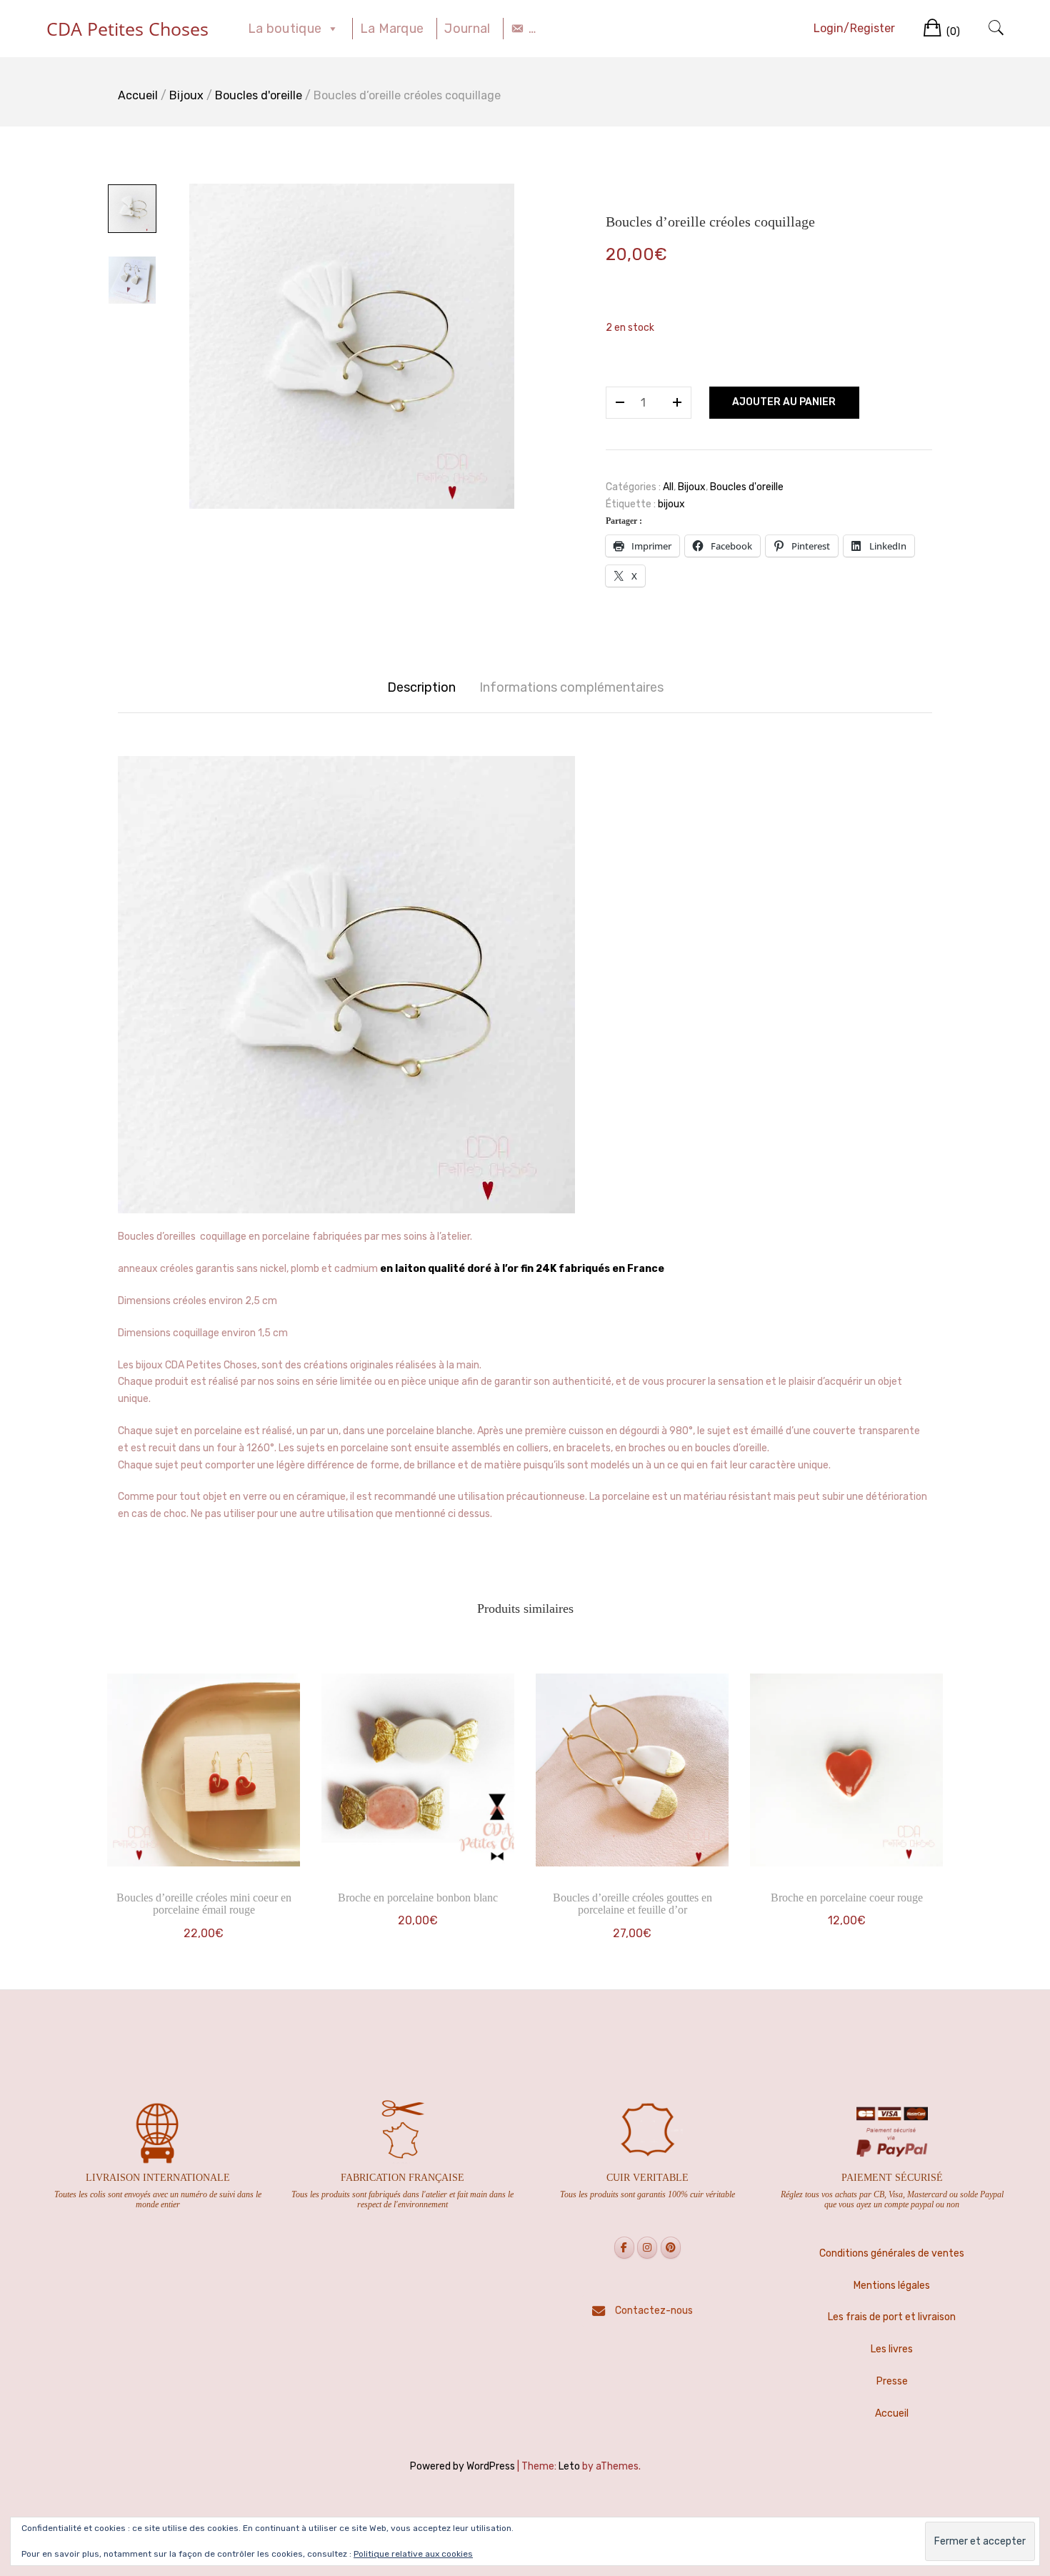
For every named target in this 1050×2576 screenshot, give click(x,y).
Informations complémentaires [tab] (571, 687)
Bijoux (186, 95)
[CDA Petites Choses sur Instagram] (647, 2248)
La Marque (392, 29)
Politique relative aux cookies (413, 2554)
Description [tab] (421, 687)
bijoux (671, 504)
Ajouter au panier (784, 402)
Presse (892, 2381)
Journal (467, 29)
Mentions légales (892, 2286)
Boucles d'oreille (259, 95)
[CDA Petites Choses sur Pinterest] (671, 2248)
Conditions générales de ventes (892, 2253)
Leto (569, 2466)
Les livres (892, 2349)
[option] (352, 346)
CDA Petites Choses (127, 29)
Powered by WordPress (462, 2466)
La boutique (285, 29)
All (668, 487)
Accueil (138, 95)
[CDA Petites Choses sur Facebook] (624, 2248)
